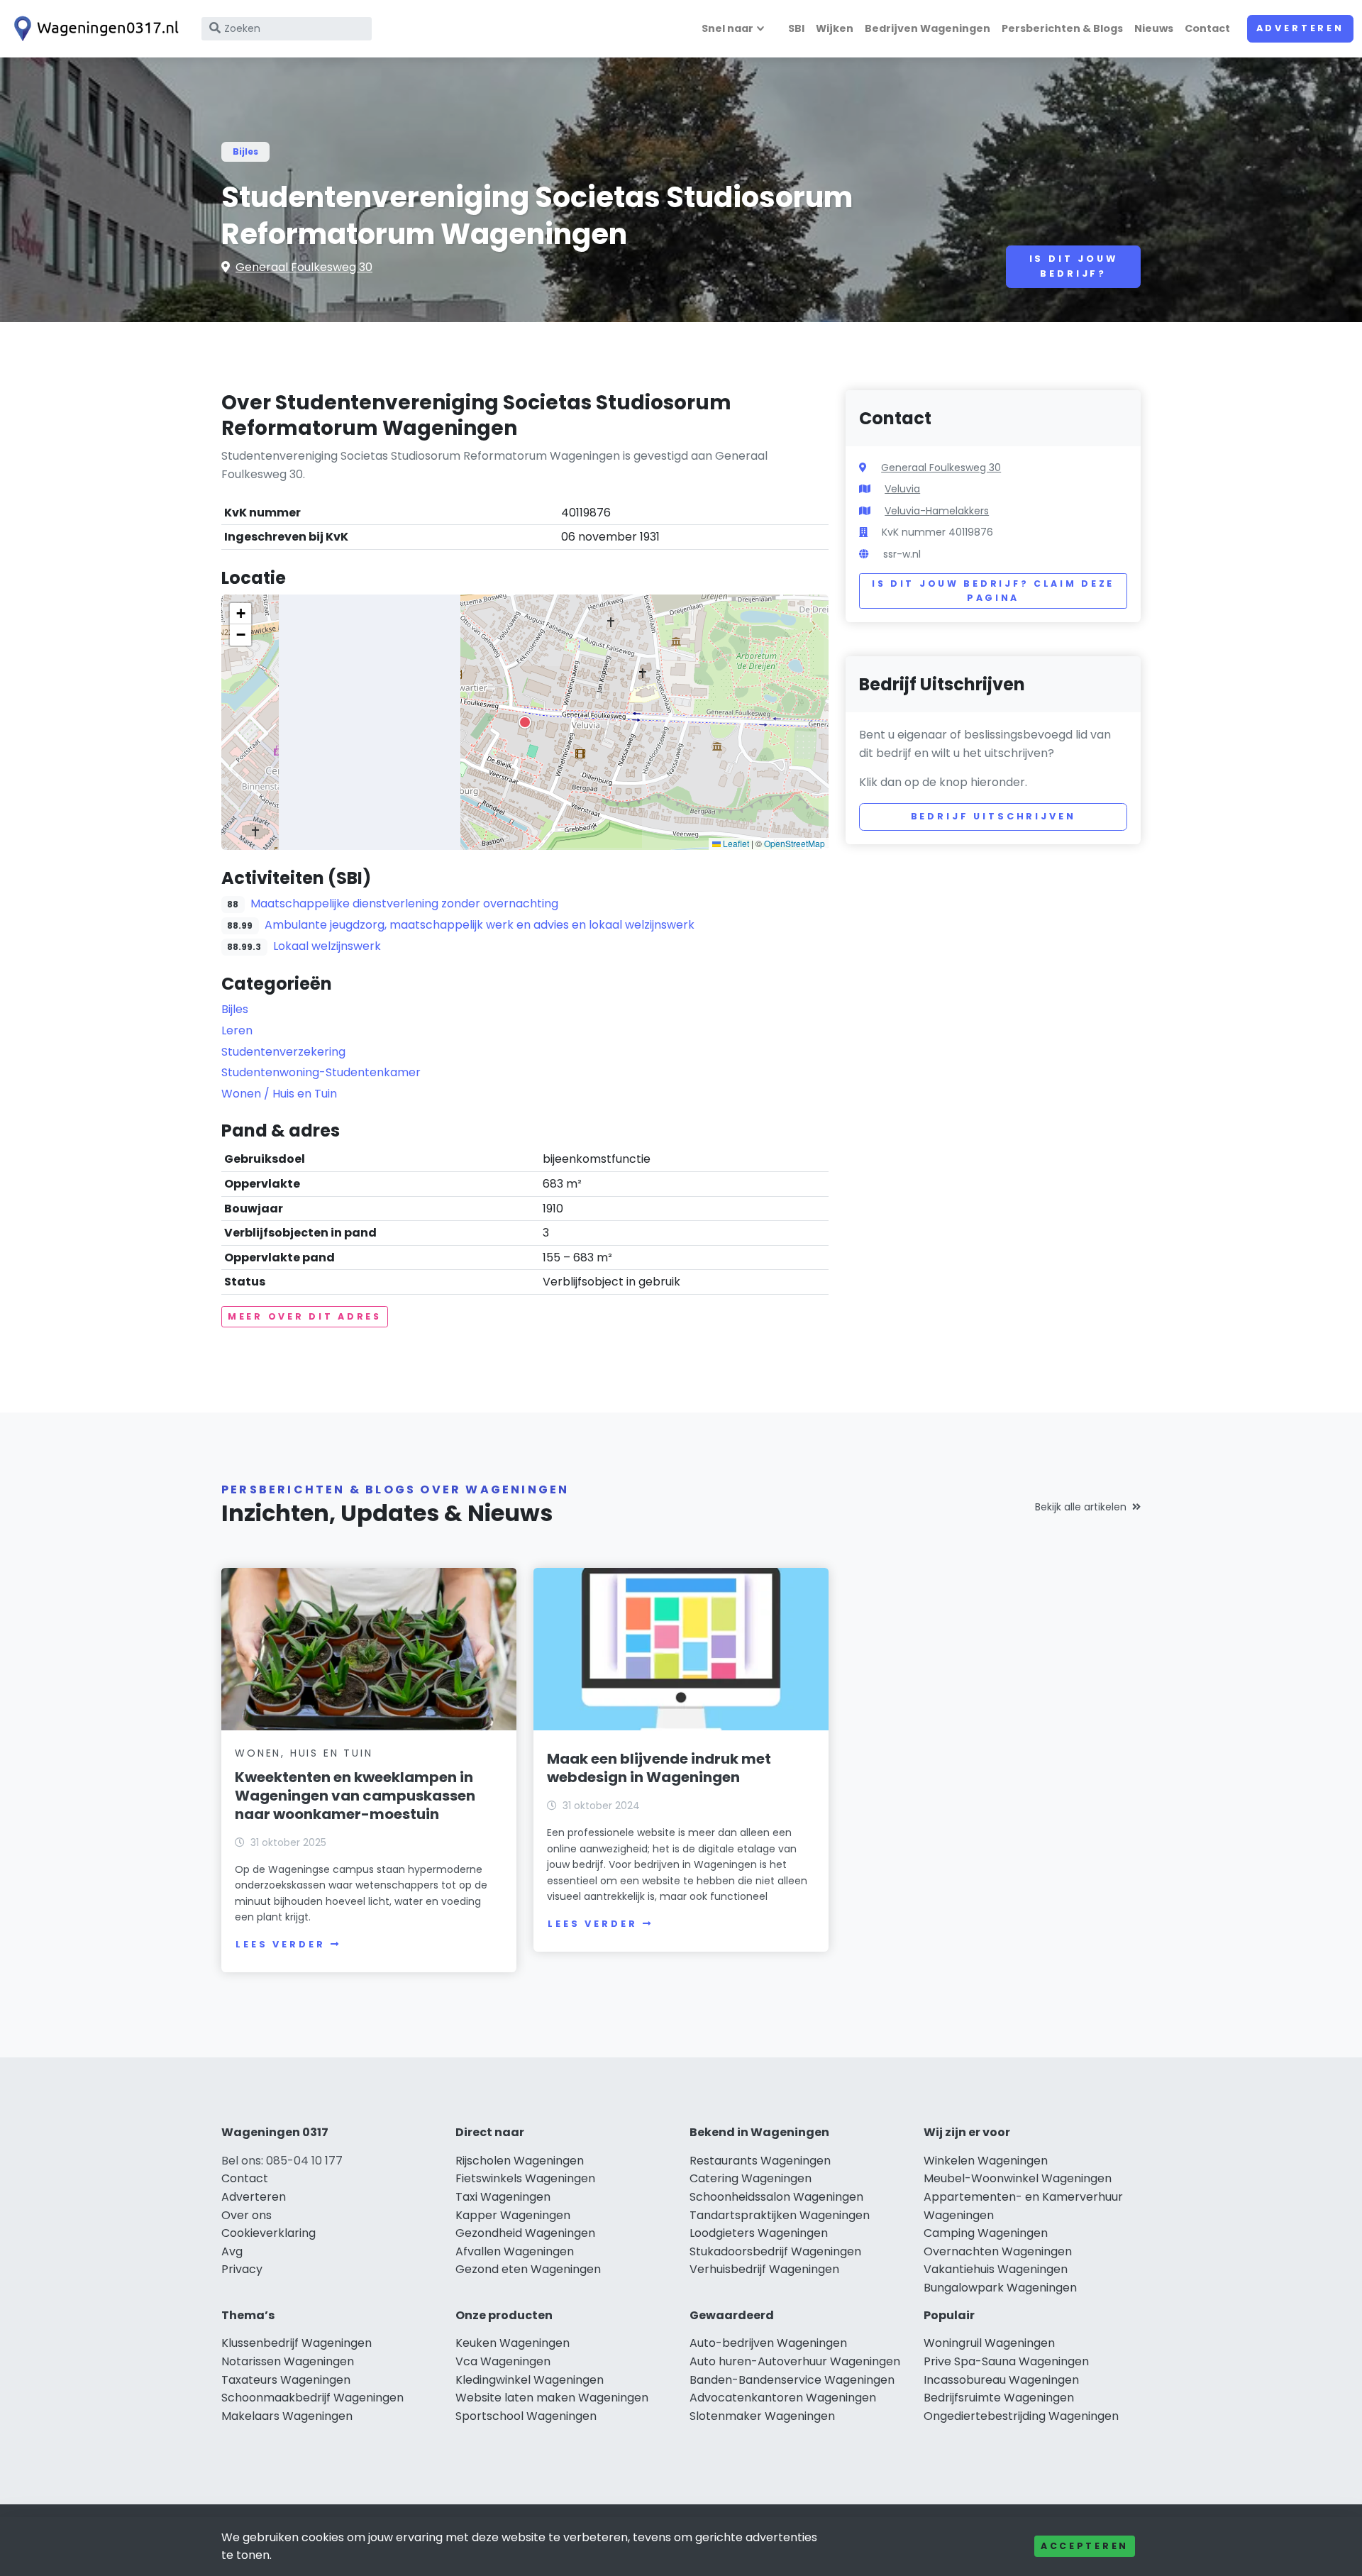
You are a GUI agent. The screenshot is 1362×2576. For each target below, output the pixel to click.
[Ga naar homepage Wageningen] (94, 29)
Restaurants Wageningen (760, 2161)
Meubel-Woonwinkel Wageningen (1018, 2178)
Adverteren (1300, 28)
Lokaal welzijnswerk (327, 946)
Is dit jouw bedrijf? (1074, 266)
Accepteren (1085, 2546)
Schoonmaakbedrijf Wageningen (312, 2398)
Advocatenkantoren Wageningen (783, 2398)
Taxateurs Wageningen (286, 2380)
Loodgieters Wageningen (759, 2233)
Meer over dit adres (305, 1316)
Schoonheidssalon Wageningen (776, 2197)
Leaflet (735, 843)
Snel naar (727, 28)
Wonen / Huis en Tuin (279, 1094)
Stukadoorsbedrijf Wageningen (775, 2251)
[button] (525, 722)
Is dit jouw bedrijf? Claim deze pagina (993, 591)
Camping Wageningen (986, 2233)
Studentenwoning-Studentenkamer (321, 1072)
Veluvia (902, 489)
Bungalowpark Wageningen (1000, 2288)
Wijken (835, 28)
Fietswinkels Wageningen (525, 2178)
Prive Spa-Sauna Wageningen (1006, 2361)
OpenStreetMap (794, 843)
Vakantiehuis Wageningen (996, 2269)
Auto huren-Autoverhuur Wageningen (795, 2361)
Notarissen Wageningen (288, 2361)
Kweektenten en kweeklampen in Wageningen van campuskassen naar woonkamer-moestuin (355, 1796)
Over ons (247, 2215)
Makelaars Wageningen (287, 2416)
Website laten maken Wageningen (552, 2398)
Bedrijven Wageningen (928, 28)
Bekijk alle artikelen (1081, 1507)
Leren (237, 1030)
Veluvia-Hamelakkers (937, 511)
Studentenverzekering (283, 1052)
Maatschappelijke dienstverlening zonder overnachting (404, 903)
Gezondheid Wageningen (525, 2233)
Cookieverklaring (268, 2233)
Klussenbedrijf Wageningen (297, 2343)
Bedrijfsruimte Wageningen (999, 2398)
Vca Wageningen (503, 2361)
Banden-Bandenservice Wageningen (792, 2380)
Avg (232, 2251)
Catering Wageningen (751, 2178)
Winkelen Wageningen (986, 2161)
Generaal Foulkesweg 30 (304, 267)
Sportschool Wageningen (526, 2416)
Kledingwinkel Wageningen (530, 2380)
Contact (1207, 28)
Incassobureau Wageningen (1001, 2380)
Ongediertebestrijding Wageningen (1021, 2416)
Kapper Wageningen (513, 2215)
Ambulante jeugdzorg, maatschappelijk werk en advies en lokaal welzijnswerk (480, 925)
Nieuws (1154, 28)
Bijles (245, 151)
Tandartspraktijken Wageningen (780, 2215)
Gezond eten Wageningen (528, 2269)
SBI (796, 28)
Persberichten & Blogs (1062, 28)
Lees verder (280, 1944)
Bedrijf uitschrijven (993, 816)
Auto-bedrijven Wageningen (768, 2343)
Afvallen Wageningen (515, 2251)
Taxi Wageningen (503, 2197)
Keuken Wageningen (513, 2343)
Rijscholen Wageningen (520, 2161)
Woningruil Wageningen (989, 2343)
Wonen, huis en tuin (304, 1753)
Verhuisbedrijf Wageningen (764, 2269)
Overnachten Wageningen (998, 2251)
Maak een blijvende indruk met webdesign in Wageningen (659, 1768)
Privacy (242, 2269)
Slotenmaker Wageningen (762, 2416)
